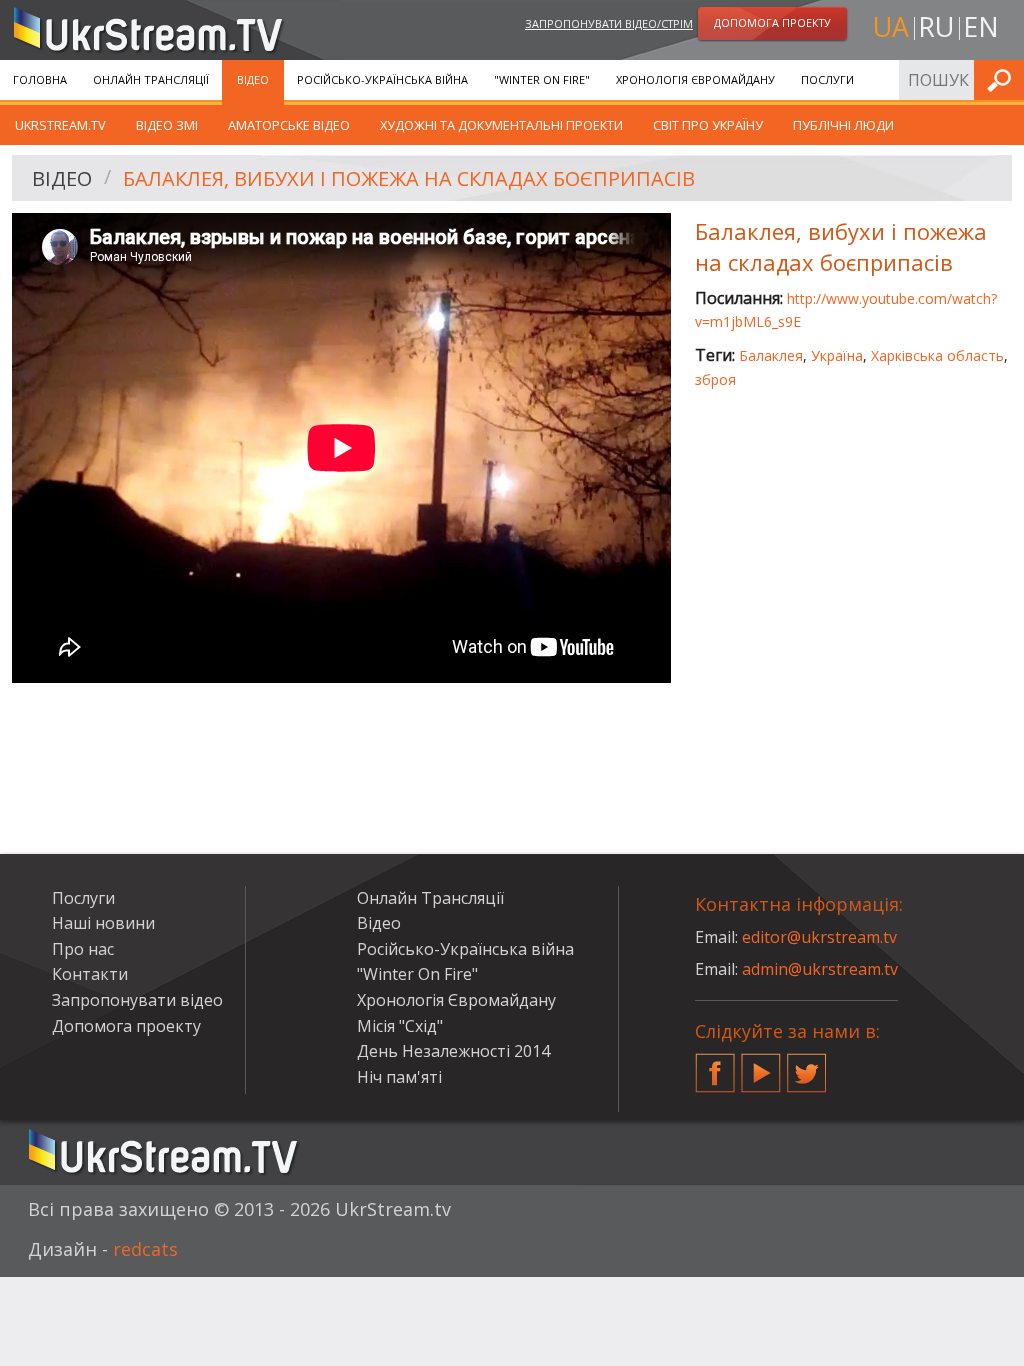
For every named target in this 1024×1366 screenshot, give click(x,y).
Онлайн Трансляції (151, 79)
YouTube (761, 1065)
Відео (253, 79)
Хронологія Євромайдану (695, 79)
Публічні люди (843, 125)
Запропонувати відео (137, 1000)
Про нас (83, 949)
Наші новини (103, 923)
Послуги (827, 79)
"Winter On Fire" (542, 79)
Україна (837, 355)
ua (891, 26)
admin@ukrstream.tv (820, 969)
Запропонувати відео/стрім (609, 23)
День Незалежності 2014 (453, 1051)
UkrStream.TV (60, 125)
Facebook (715, 1065)
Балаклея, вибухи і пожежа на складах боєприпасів (409, 178)
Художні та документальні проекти (501, 125)
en (981, 26)
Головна (40, 79)
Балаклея (771, 355)
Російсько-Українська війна (382, 79)
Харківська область (937, 355)
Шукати (1003, 79)
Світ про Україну (708, 125)
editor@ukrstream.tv (819, 937)
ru (936, 26)
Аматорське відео (289, 125)
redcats (145, 1249)
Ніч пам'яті (399, 1077)
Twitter (807, 1065)
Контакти (90, 974)
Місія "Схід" (400, 1026)
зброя (715, 379)
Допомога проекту (126, 1026)
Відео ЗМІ (167, 125)
